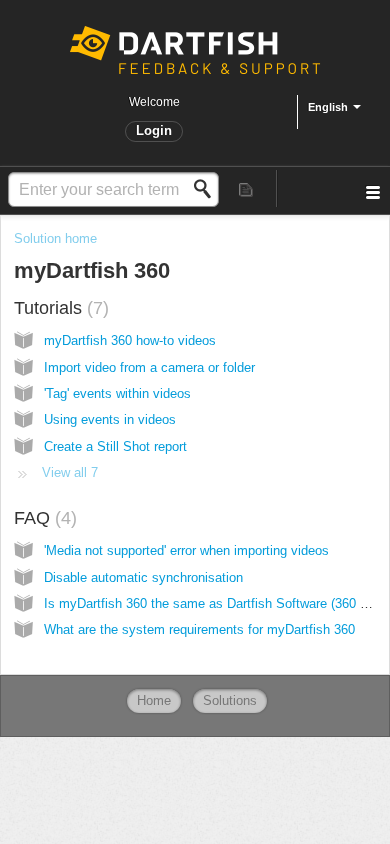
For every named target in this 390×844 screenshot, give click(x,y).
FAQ (42, 518)
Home (154, 700)
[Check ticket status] (246, 188)
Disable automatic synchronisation (143, 577)
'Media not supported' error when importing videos (186, 550)
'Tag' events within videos (117, 393)
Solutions (230, 700)
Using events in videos (110, 419)
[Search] (208, 189)
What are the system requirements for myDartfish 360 (199, 629)
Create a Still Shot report (115, 446)
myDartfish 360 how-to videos (130, 340)
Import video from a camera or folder (149, 367)
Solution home (55, 238)
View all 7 (70, 472)
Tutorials (58, 308)
